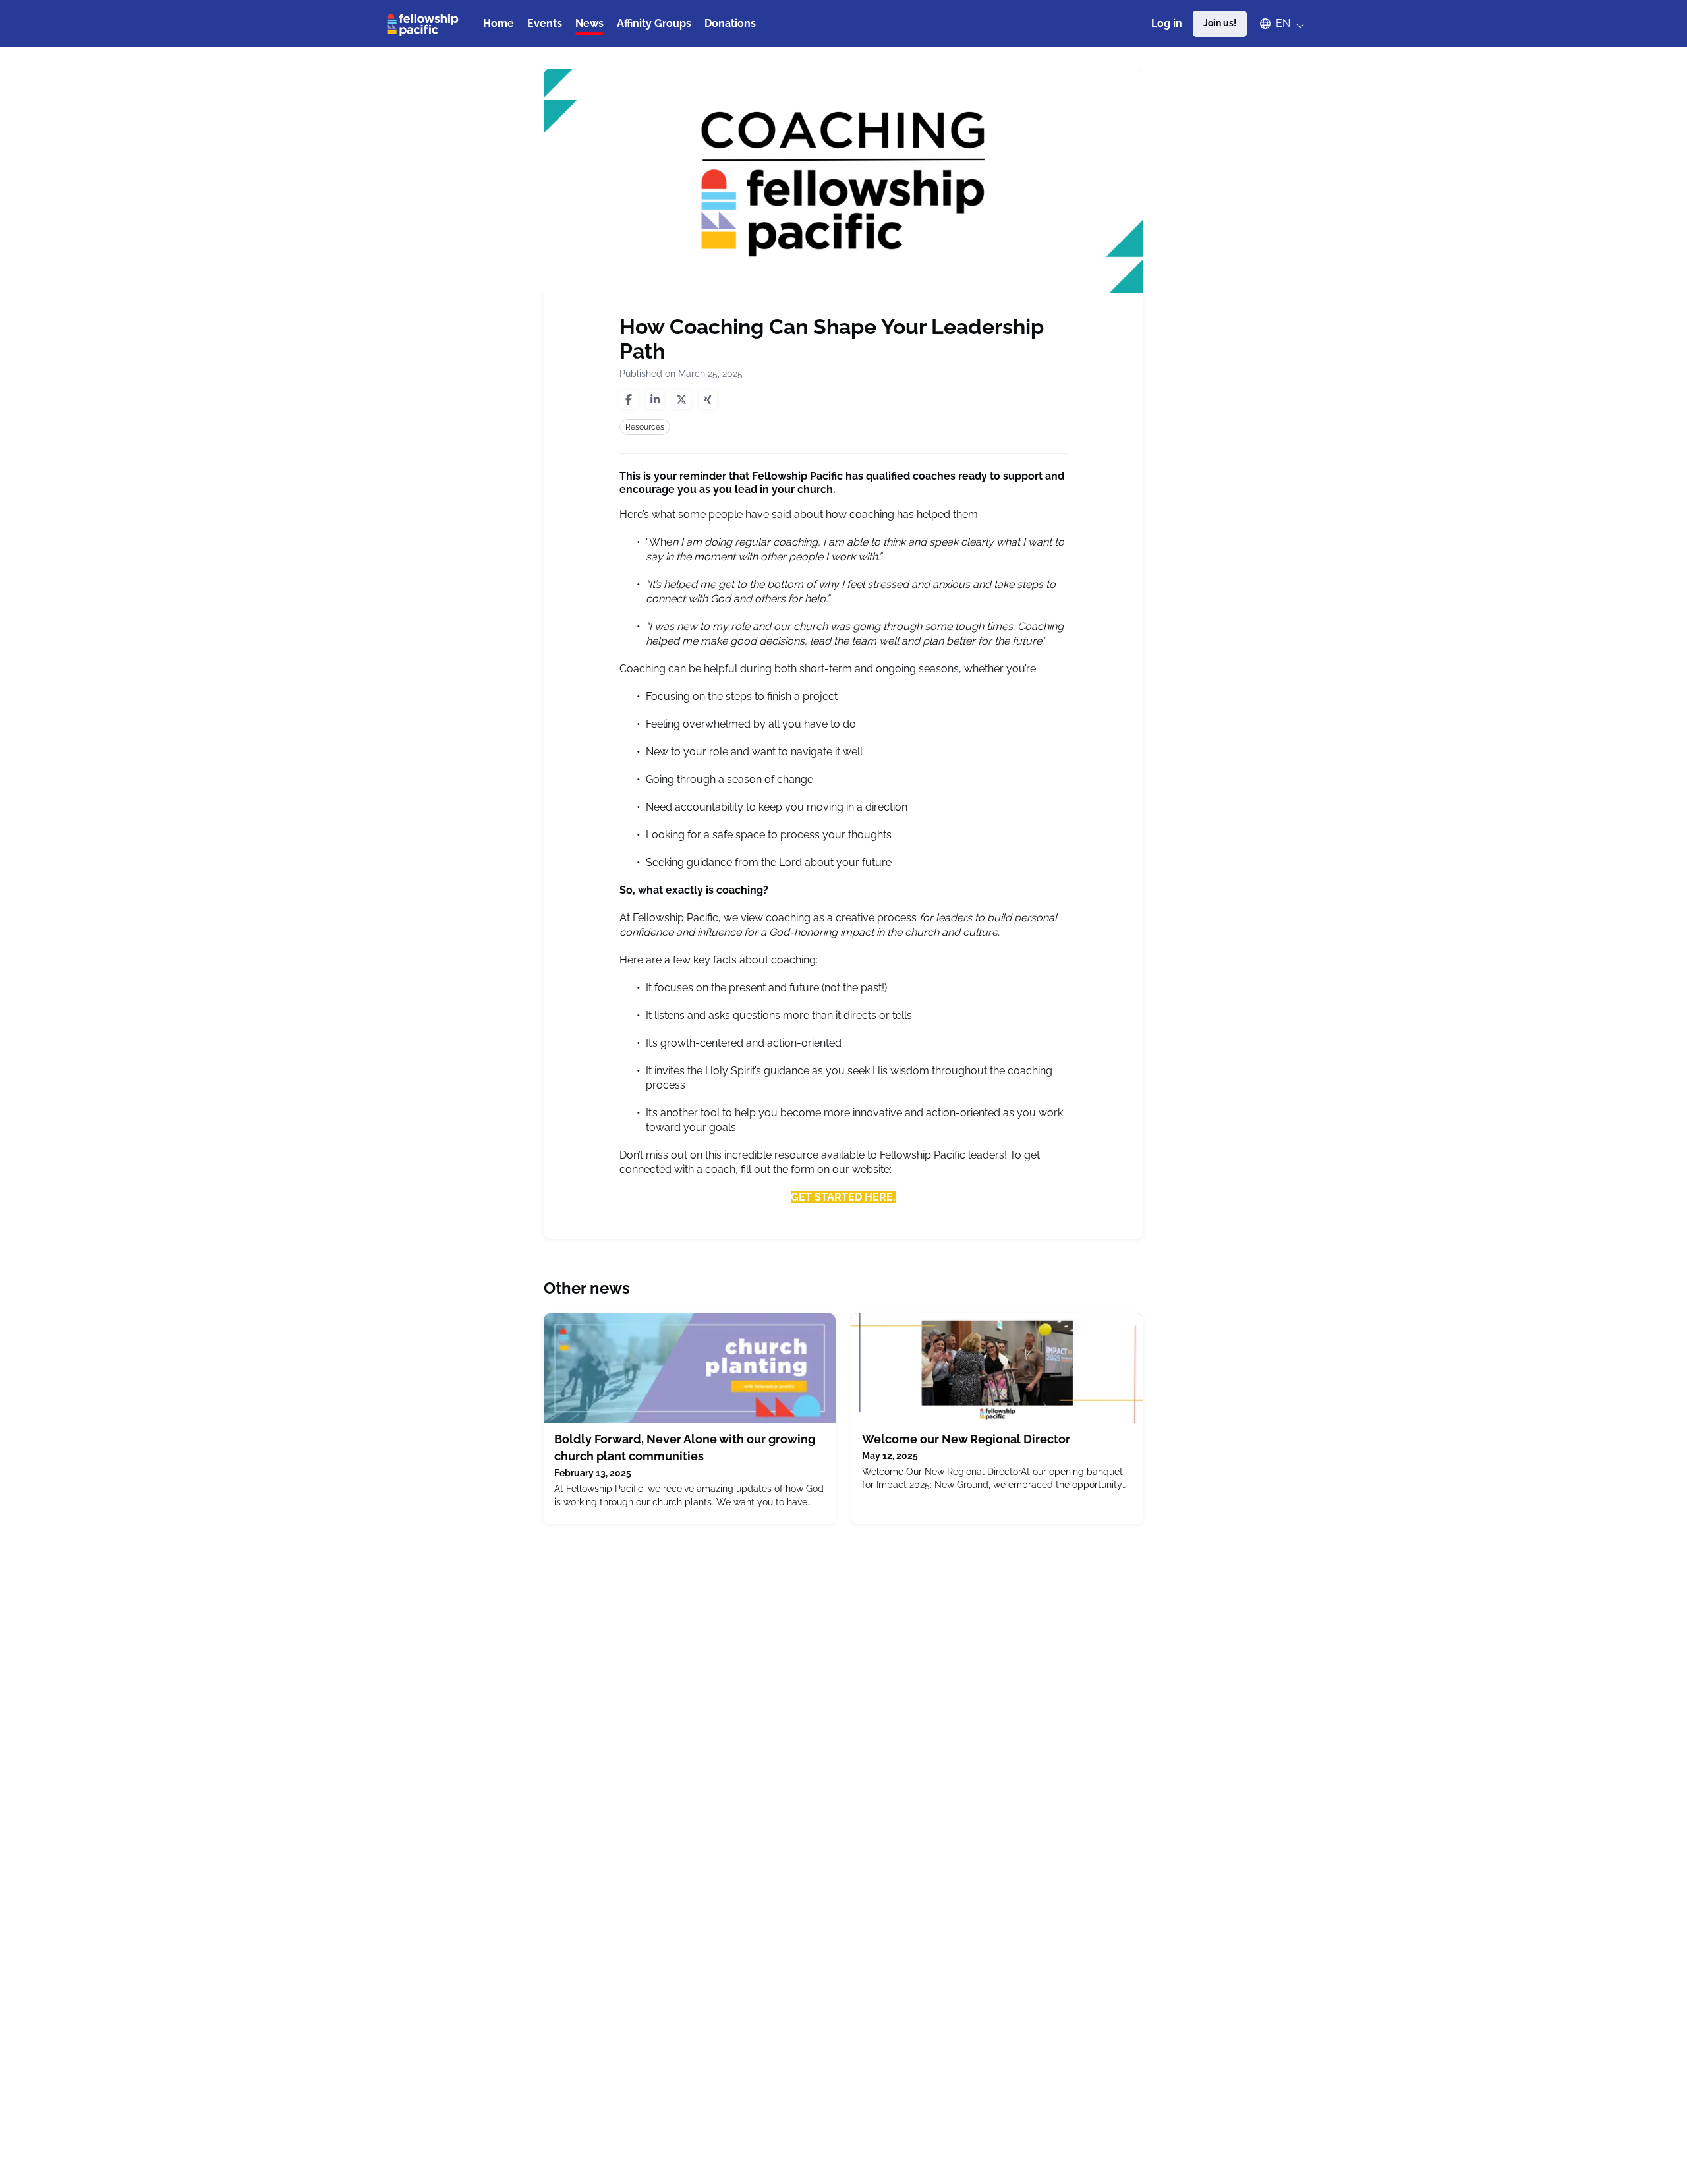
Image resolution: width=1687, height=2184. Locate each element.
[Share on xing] (708, 399)
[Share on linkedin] (655, 399)
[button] (1276, 24)
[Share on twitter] (681, 399)
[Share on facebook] (629, 399)
